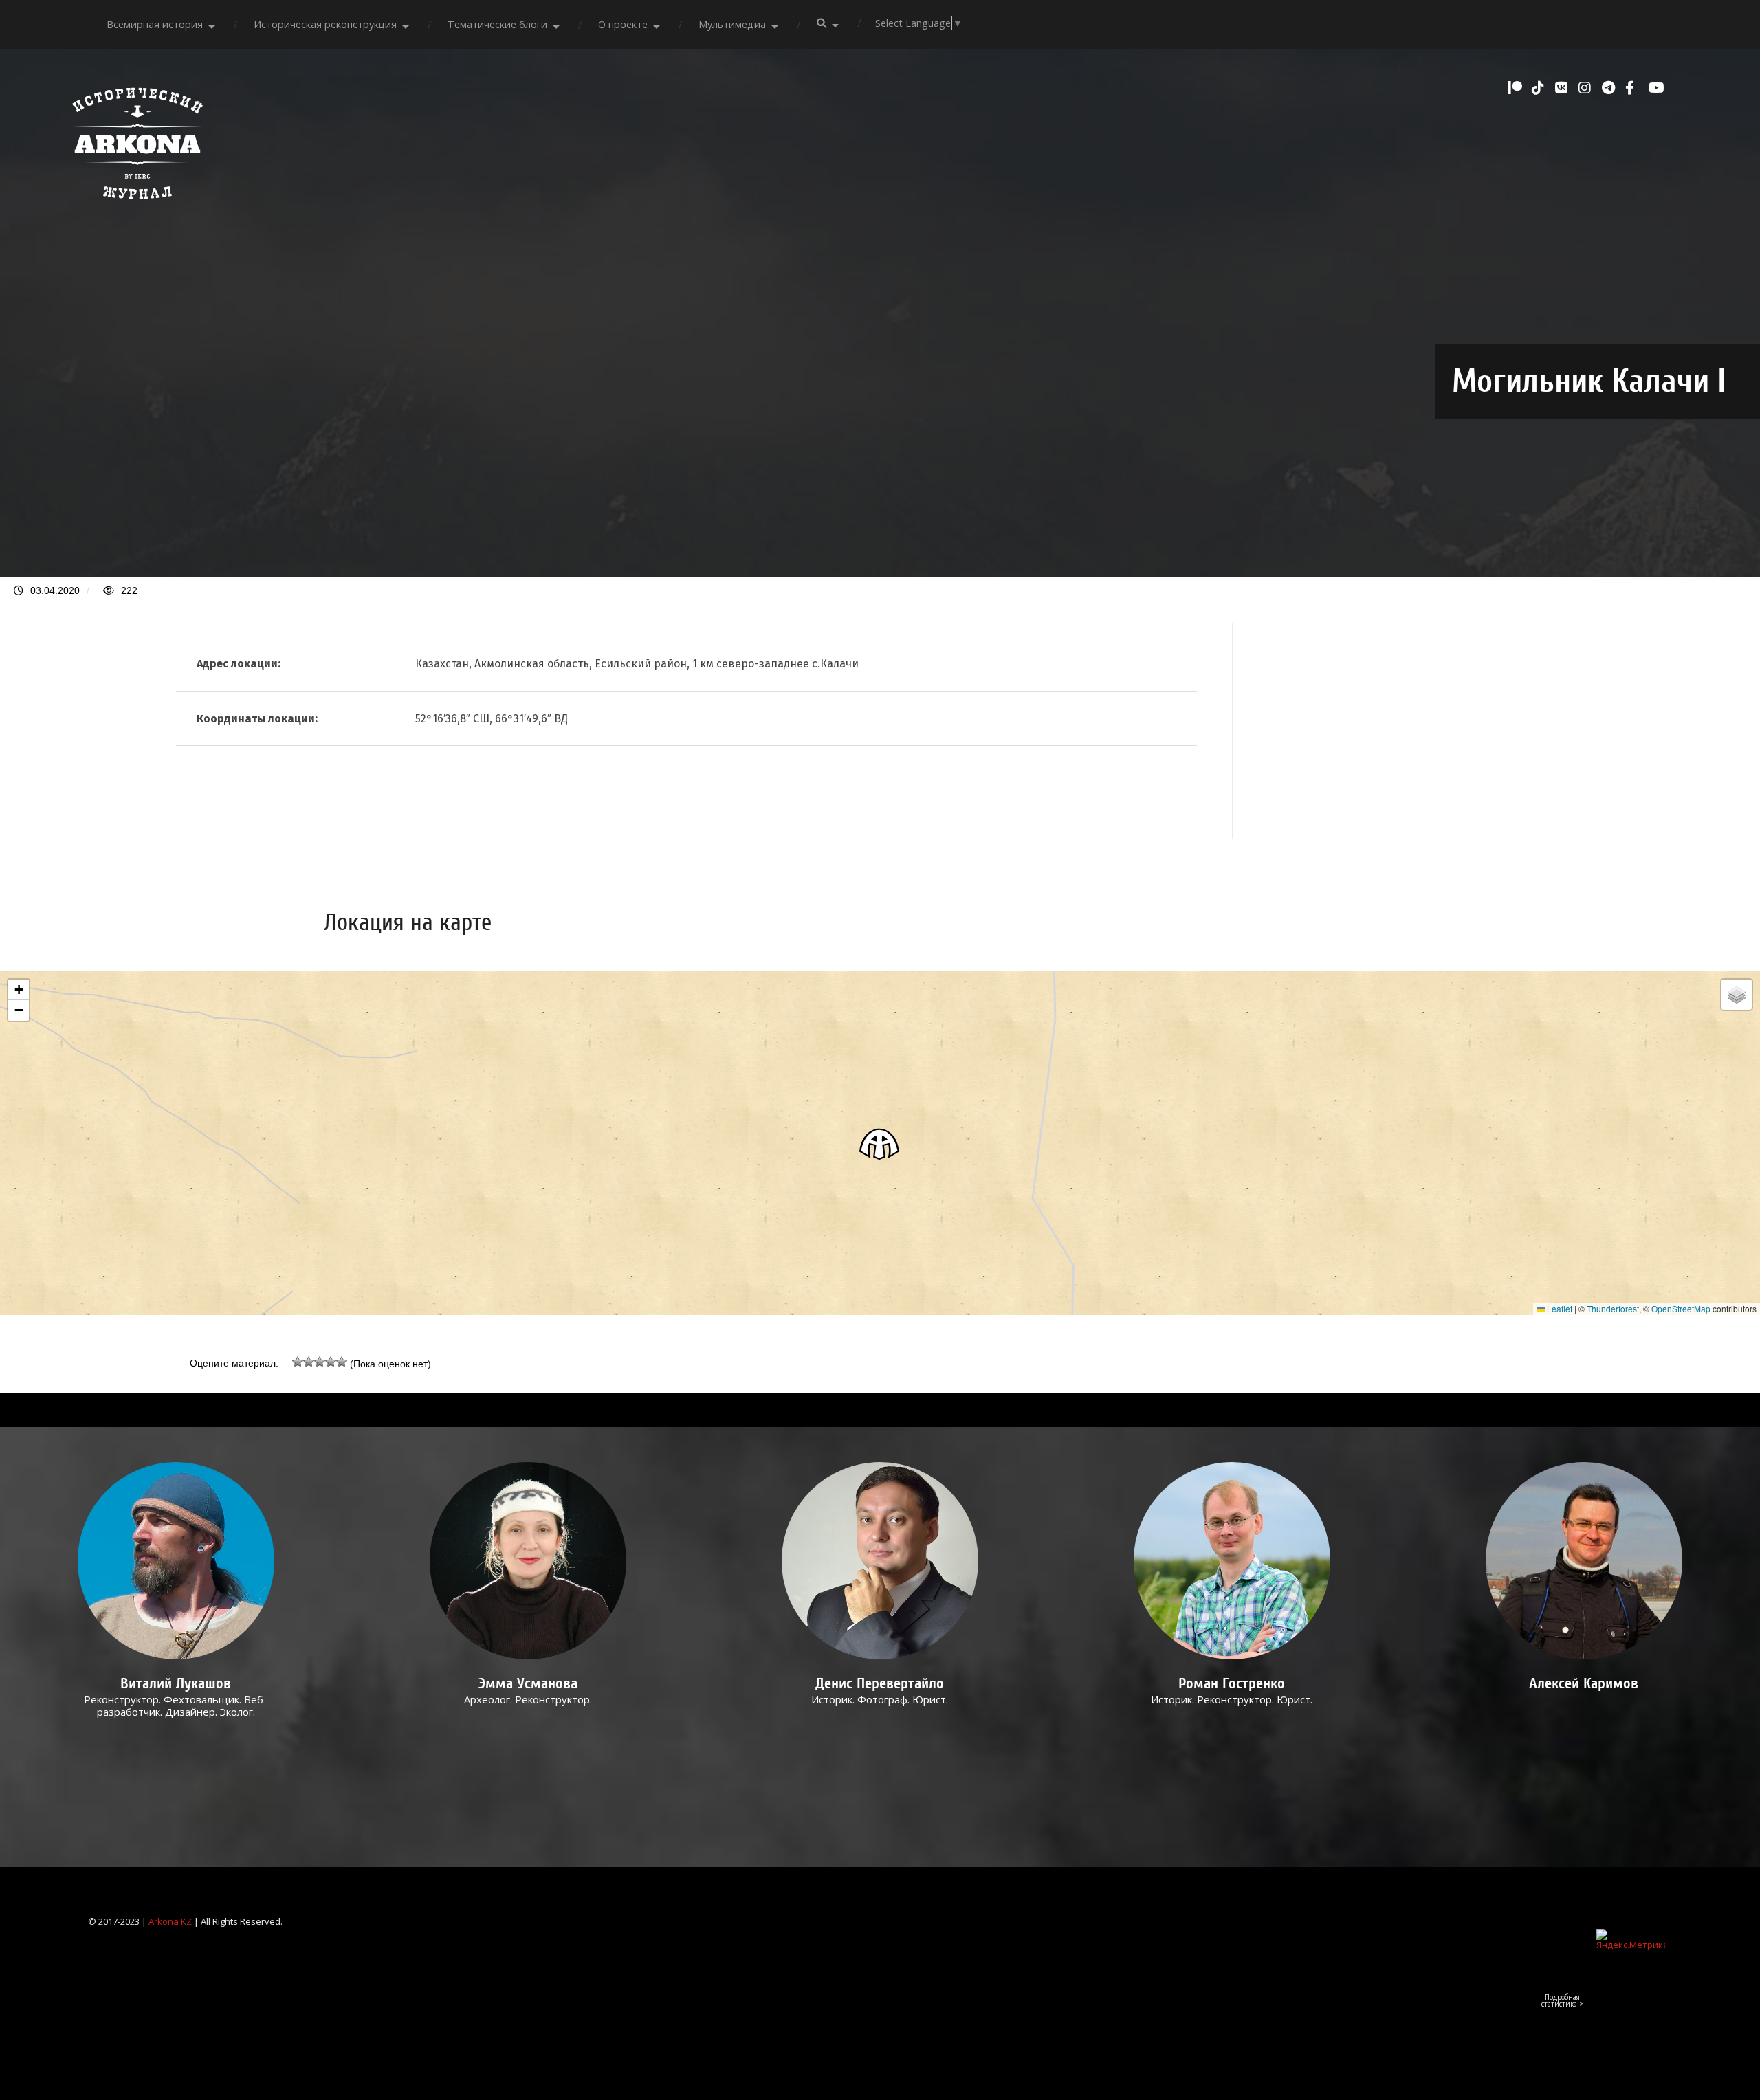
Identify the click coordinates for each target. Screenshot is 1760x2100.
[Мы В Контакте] (1563, 88)
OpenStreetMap (1681, 1308)
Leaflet (1559, 1308)
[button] (880, 1143)
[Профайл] (176, 1561)
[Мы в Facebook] (1633, 88)
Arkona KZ (170, 1921)
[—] (137, 206)
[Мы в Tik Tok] (1540, 88)
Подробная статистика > (1562, 2000)
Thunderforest (1613, 1308)
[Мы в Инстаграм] (1587, 88)
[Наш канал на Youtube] (1657, 88)
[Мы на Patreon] (1517, 88)
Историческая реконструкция (325, 24)
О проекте (623, 24)
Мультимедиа (732, 24)
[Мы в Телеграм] (1610, 88)
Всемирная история (155, 24)
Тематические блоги (497, 24)
